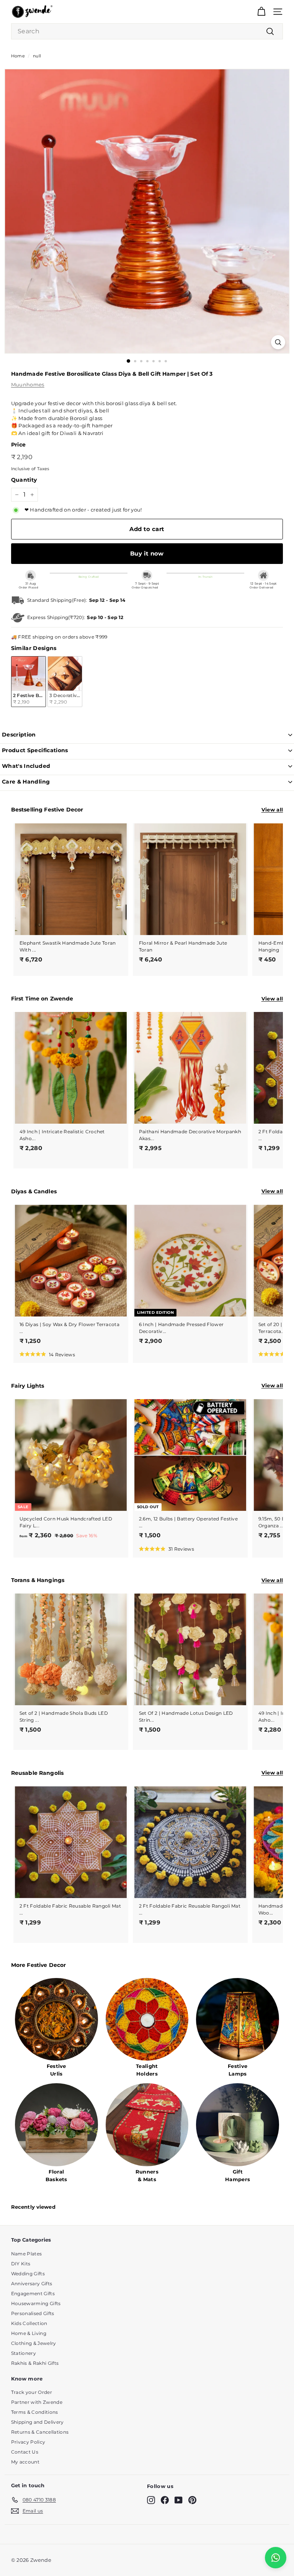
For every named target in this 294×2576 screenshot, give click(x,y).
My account (25, 2462)
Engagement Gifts (33, 2293)
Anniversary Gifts (32, 2284)
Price (19, 445)
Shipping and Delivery (38, 2422)
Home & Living (29, 2333)
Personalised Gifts (33, 2313)
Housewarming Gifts (36, 2303)
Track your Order (32, 2392)
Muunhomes (28, 385)
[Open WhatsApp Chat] (276, 2558)
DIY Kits (21, 2264)
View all (272, 810)
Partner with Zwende (37, 2402)
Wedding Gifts (28, 2274)
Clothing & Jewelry (34, 2343)
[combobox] (147, 31)
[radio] (29, 682)
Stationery (24, 2353)
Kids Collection (29, 2323)
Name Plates (27, 2254)
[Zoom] (278, 342)
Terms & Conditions (35, 2412)
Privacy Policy (28, 2442)
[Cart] (261, 12)
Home (18, 56)
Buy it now (147, 553)
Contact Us (25, 2452)
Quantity (24, 480)
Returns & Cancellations (40, 2432)
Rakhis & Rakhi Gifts (35, 2363)
